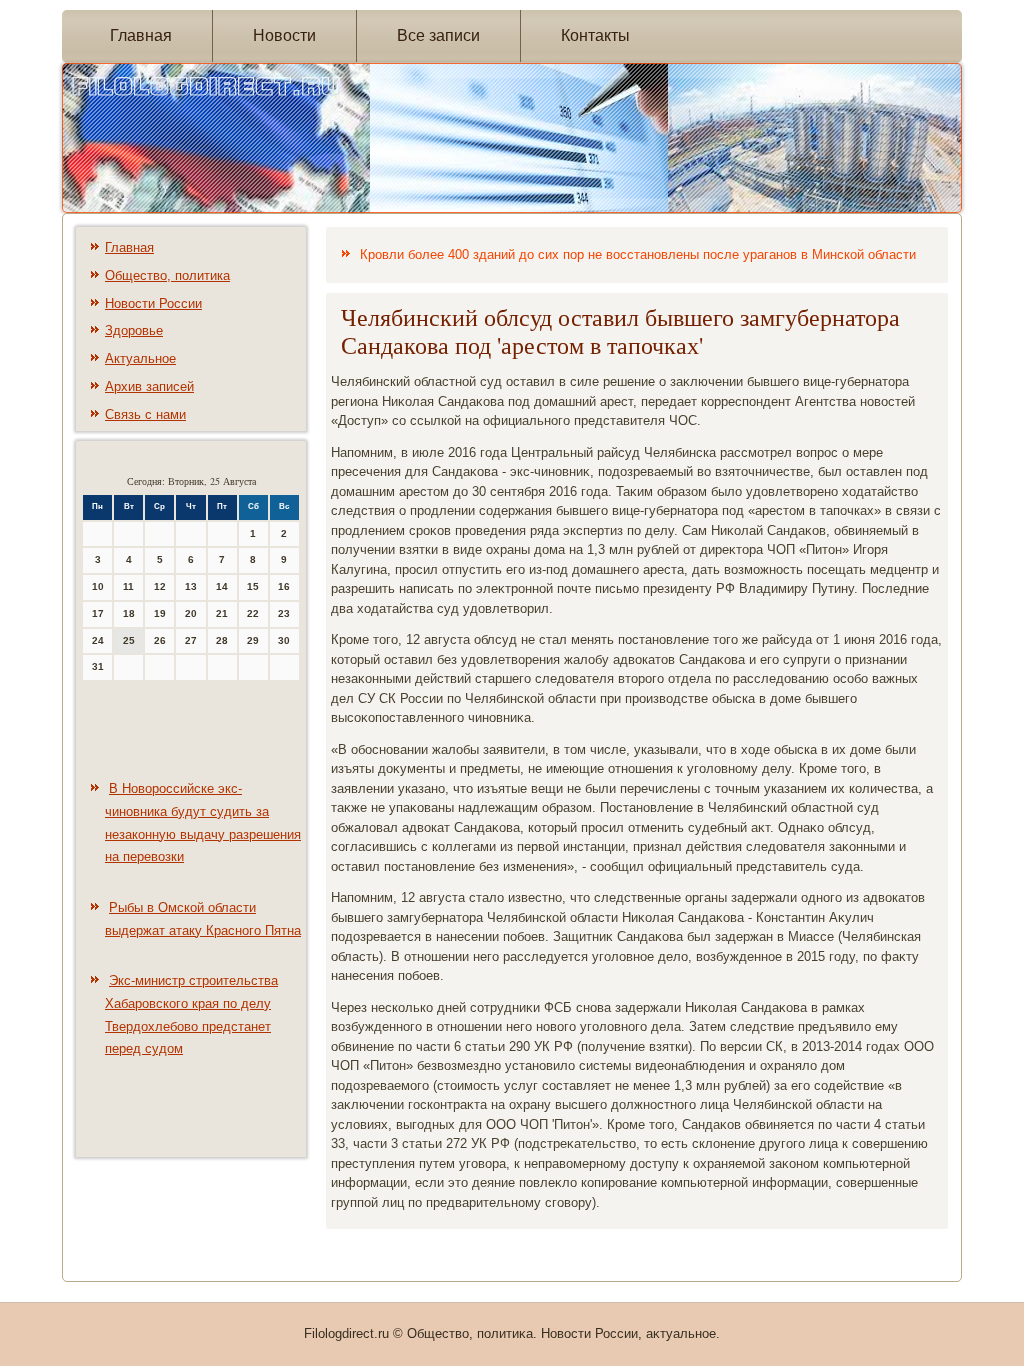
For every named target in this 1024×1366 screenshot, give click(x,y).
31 (98, 666)
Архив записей (149, 386)
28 (222, 640)
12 (160, 586)
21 (222, 613)
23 (284, 613)
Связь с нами (145, 414)
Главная (141, 35)
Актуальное (140, 358)
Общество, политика (167, 275)
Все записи (438, 35)
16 (284, 586)
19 (160, 613)
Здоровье (134, 330)
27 (191, 640)
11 (128, 586)
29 (253, 640)
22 (253, 613)
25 (129, 640)
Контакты (595, 35)
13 (191, 586)
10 (98, 586)
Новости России (153, 303)
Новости (284, 35)
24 (98, 640)
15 (253, 586)
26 (160, 640)
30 (284, 640)
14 (222, 586)
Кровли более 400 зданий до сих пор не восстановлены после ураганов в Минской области (638, 254)
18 (129, 613)
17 (98, 613)
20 (191, 613)
